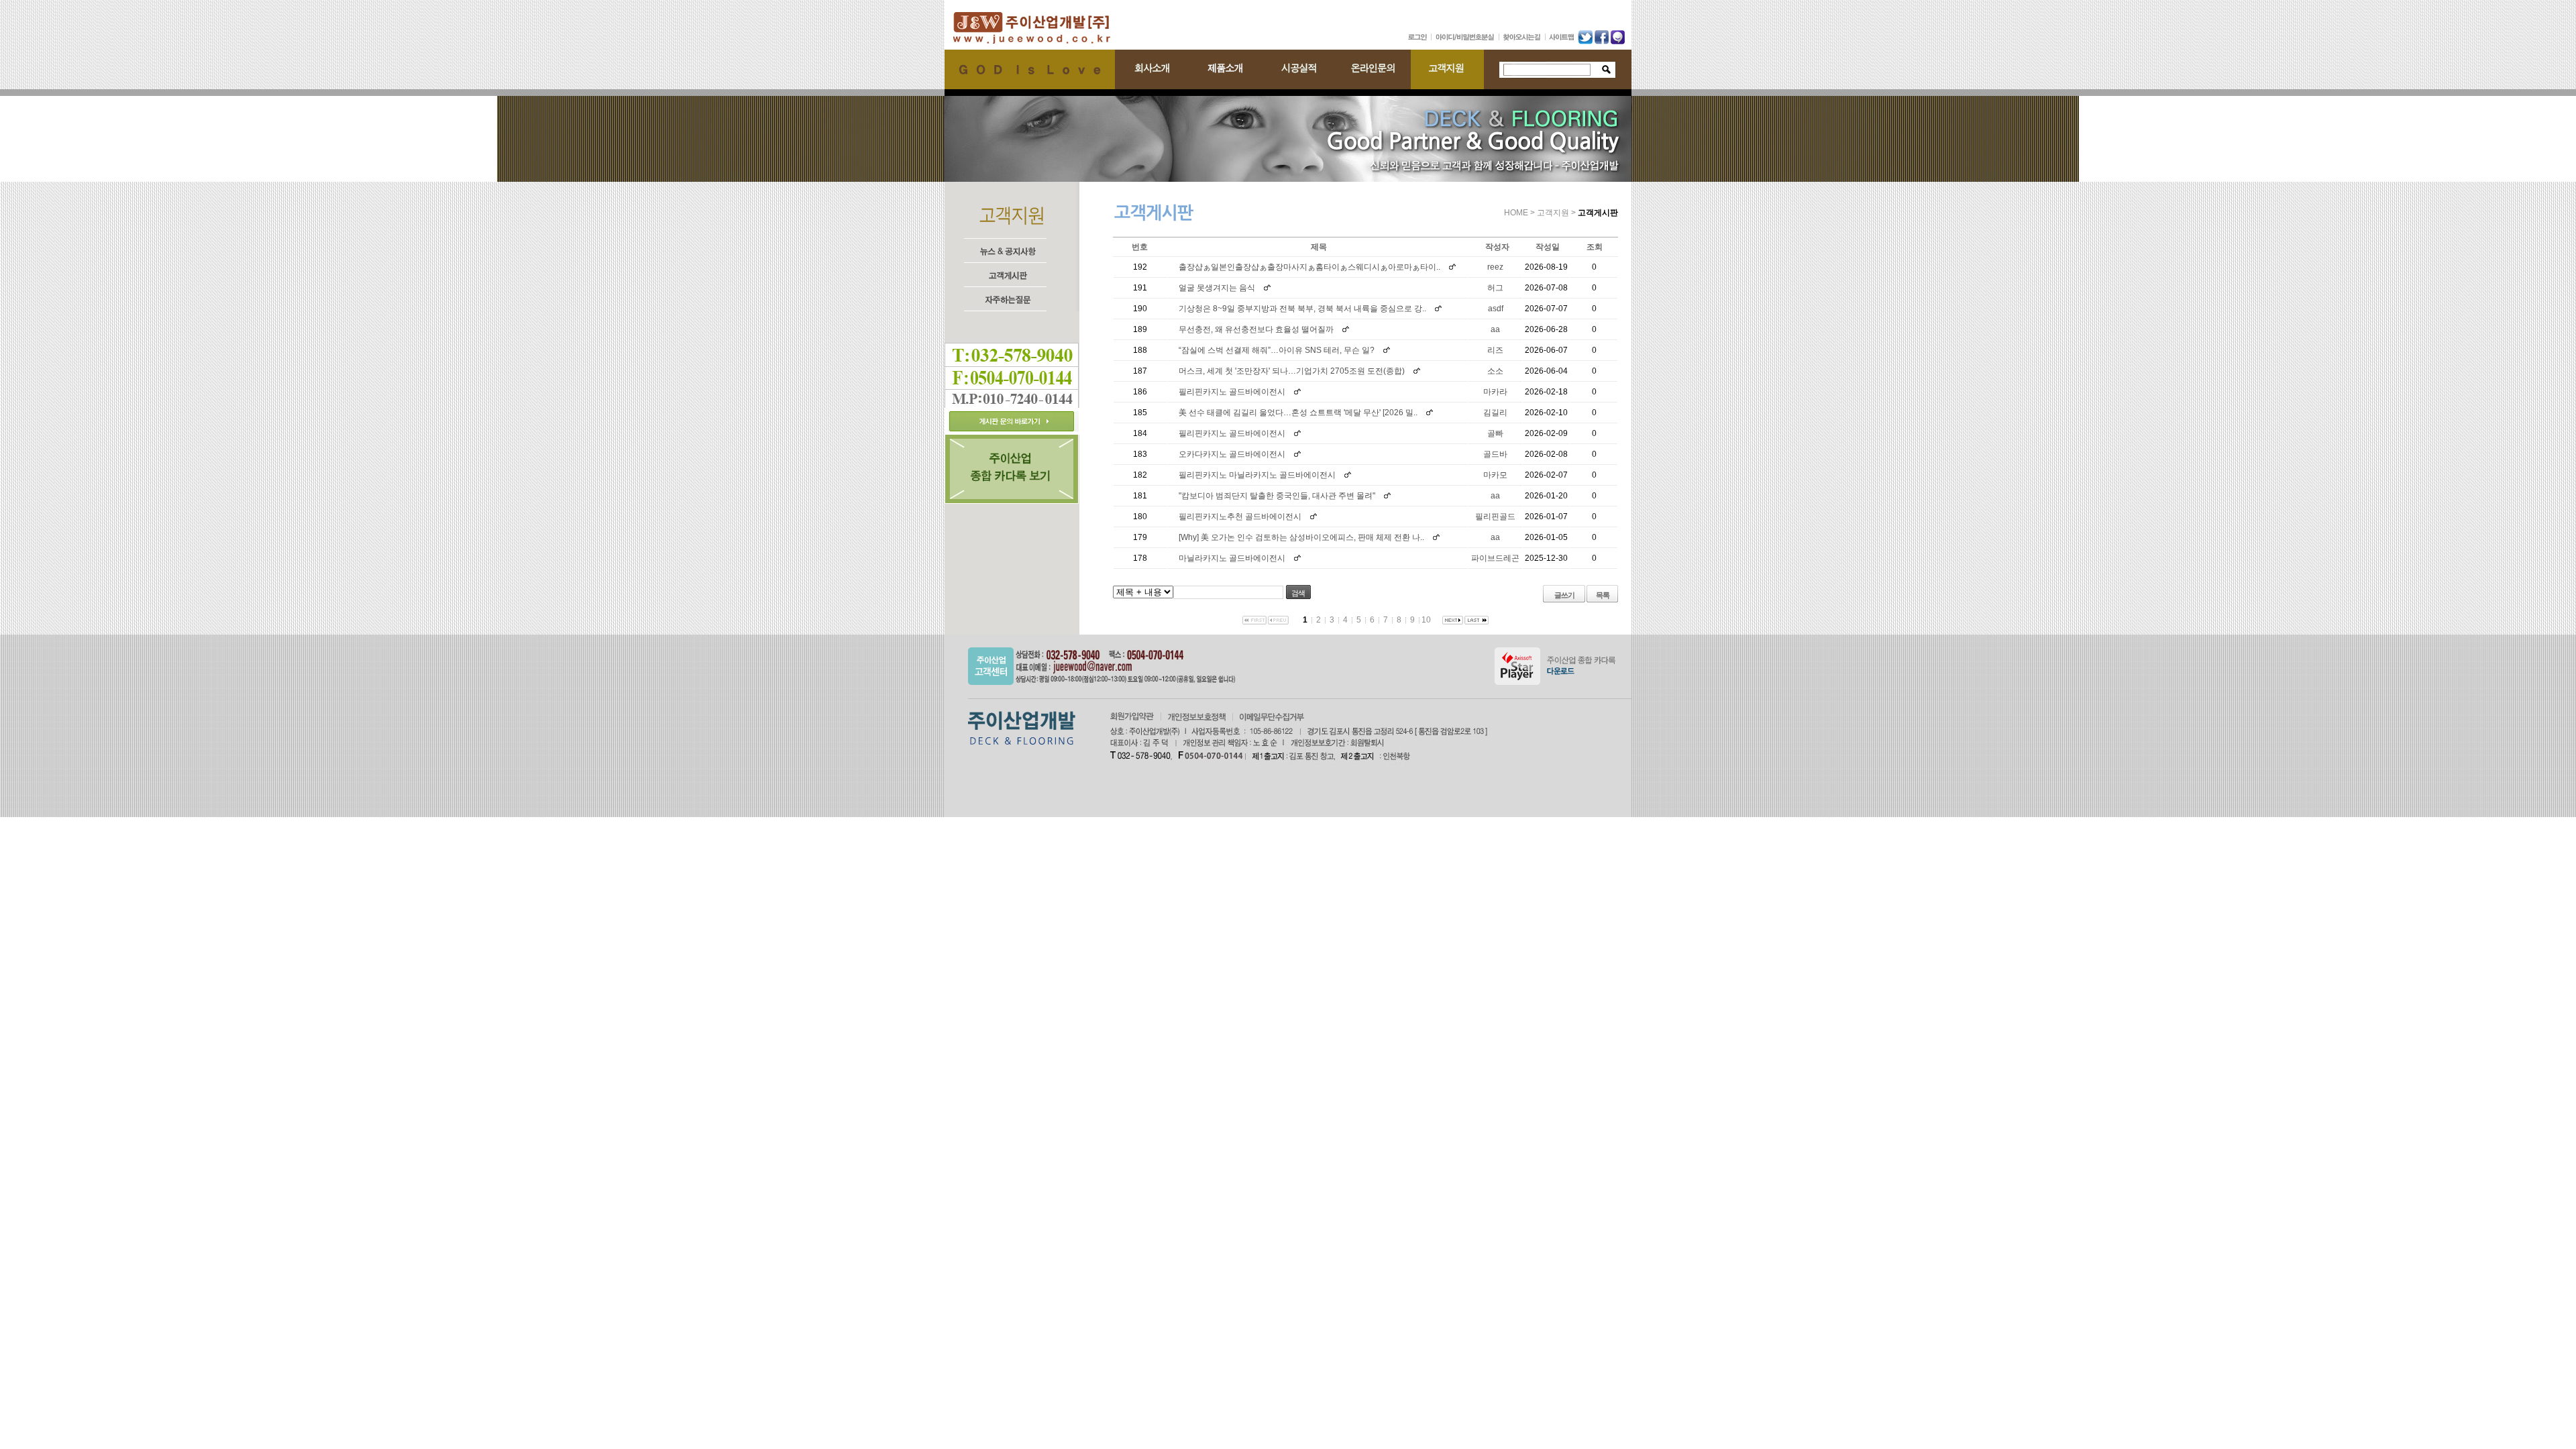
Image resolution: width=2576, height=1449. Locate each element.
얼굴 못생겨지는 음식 (1217, 288)
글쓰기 (1564, 595)
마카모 (1495, 475)
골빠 (1495, 433)
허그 (1495, 288)
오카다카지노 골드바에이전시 (1232, 454)
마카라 (1495, 392)
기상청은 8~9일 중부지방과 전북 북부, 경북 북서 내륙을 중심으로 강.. (1302, 309)
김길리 (1495, 413)
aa (1495, 329)
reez (1495, 267)
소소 (1495, 371)
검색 (1298, 593)
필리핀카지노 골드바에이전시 (1232, 392)
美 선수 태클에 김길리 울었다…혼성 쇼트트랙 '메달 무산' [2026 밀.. (1298, 413)
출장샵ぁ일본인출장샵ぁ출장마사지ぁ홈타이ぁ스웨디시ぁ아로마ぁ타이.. (1309, 267)
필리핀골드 (1495, 517)
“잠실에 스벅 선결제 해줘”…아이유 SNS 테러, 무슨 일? (1277, 350)
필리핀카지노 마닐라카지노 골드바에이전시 (1257, 475)
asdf (1496, 309)
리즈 (1495, 350)
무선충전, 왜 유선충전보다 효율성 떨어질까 (1256, 329)
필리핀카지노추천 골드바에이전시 (1240, 517)
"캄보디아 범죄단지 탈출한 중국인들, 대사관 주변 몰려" (1277, 496)
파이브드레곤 (1495, 558)
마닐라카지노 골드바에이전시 (1232, 558)
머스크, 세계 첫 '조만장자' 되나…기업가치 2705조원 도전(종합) (1292, 371)
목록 (1603, 595)
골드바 (1495, 454)
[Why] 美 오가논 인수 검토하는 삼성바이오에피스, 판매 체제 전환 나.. (1301, 537)
